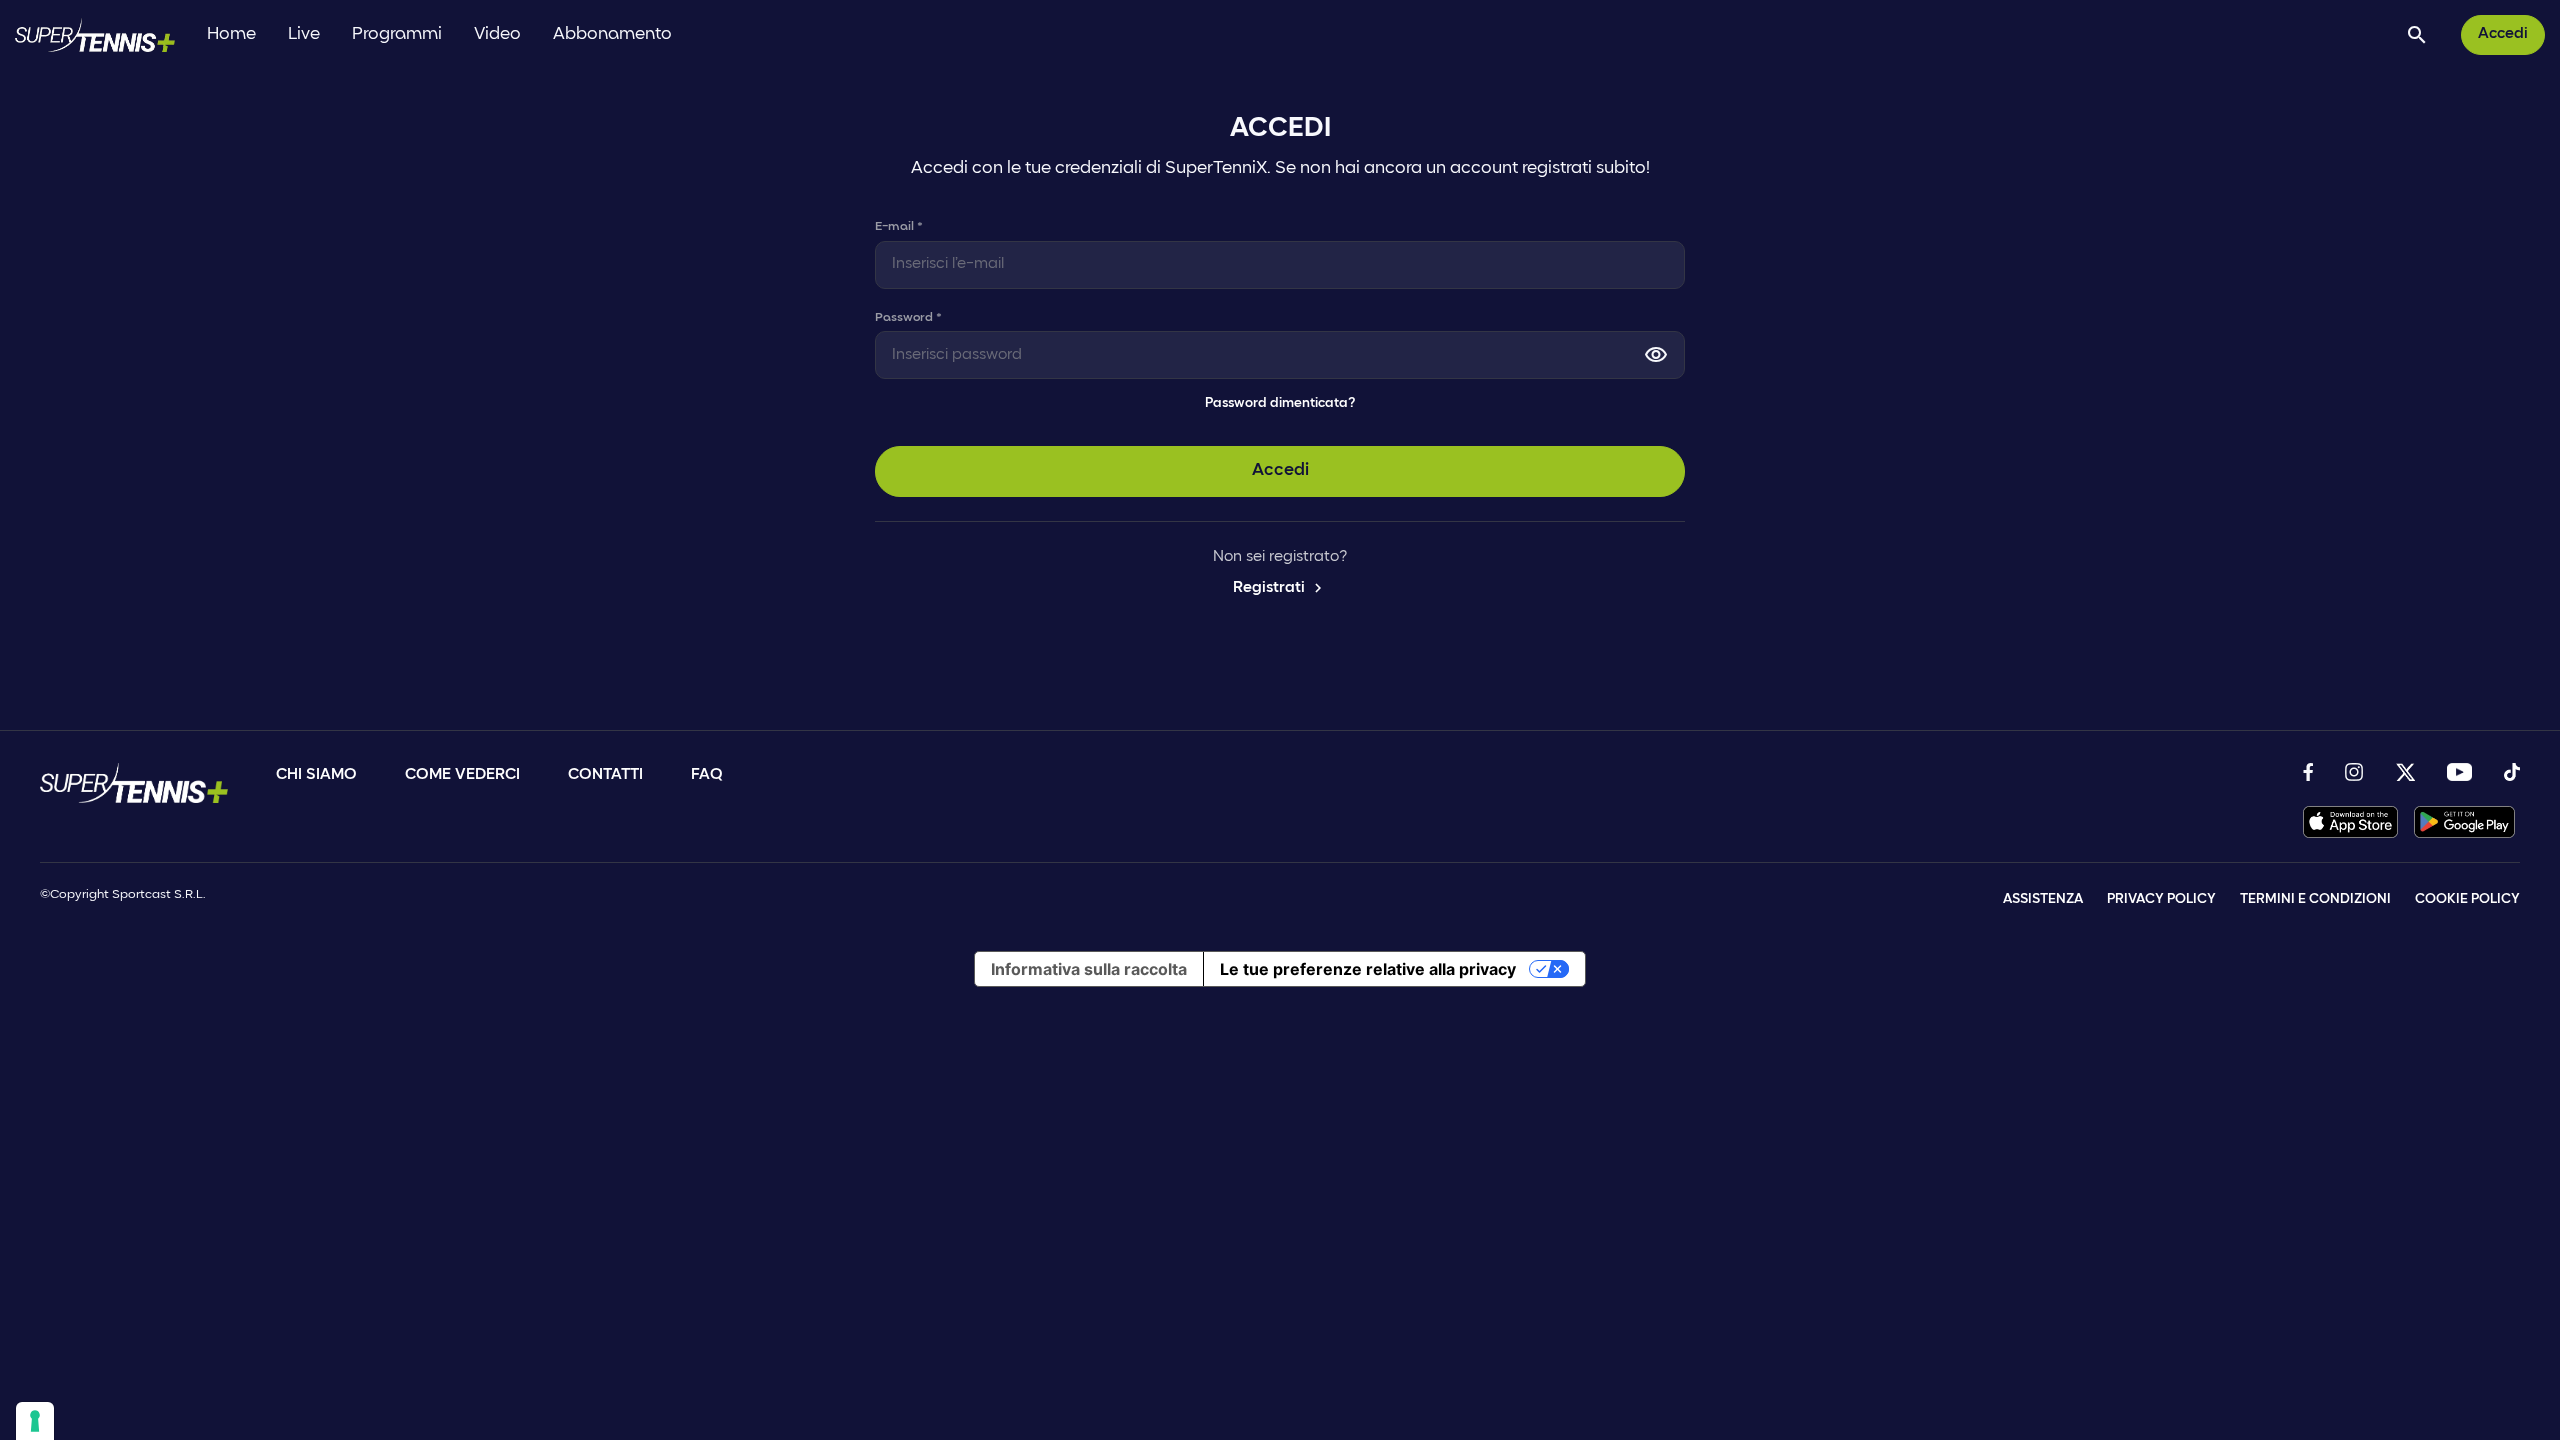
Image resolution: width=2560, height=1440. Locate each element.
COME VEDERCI (462, 775)
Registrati (1280, 588)
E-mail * (899, 226)
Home (231, 35)
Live (304, 35)
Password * (908, 317)
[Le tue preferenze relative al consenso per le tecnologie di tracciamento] (35, 1421)
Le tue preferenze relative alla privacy (1368, 969)
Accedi (2503, 34)
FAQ (707, 775)
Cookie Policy (2467, 899)
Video (497, 35)
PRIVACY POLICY (2161, 899)
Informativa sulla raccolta (1089, 969)
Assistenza (2043, 899)
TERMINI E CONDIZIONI (2315, 899)
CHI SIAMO (316, 775)
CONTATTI (605, 775)
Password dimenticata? (1280, 403)
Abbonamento (612, 35)
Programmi (397, 35)
